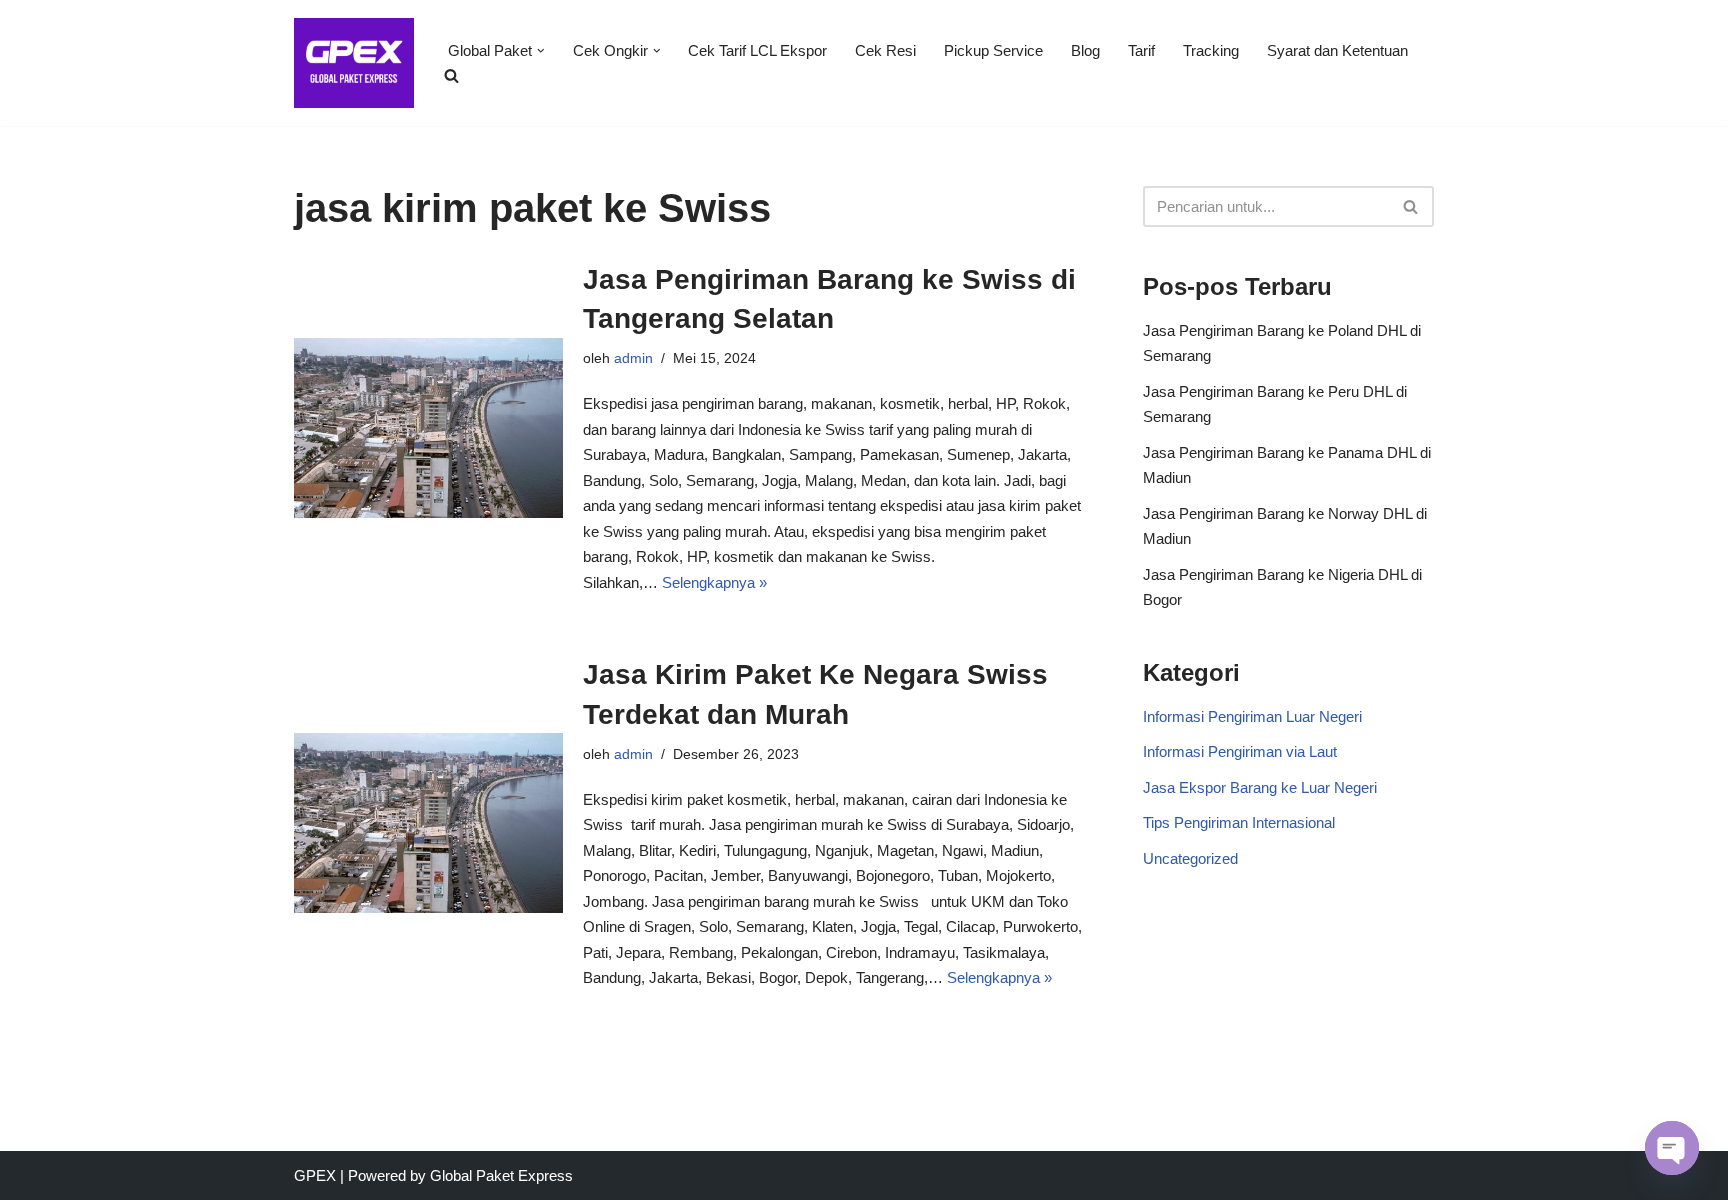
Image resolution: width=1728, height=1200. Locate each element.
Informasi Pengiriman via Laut (1240, 751)
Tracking (1211, 50)
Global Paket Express (501, 1175)
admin (633, 358)
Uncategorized (1190, 858)
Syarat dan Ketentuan (1337, 50)
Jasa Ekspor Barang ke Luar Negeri (1260, 787)
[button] (541, 51)
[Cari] (1411, 206)
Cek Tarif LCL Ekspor (757, 50)
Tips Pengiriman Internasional (1239, 822)
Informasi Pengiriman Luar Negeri (1252, 716)
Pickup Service (993, 50)
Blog (1085, 50)
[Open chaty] (1672, 1148)
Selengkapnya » (714, 582)
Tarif (1141, 50)
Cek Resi (885, 50)
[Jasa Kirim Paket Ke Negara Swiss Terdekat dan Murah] (428, 823)
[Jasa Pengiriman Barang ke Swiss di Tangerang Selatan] (428, 428)
